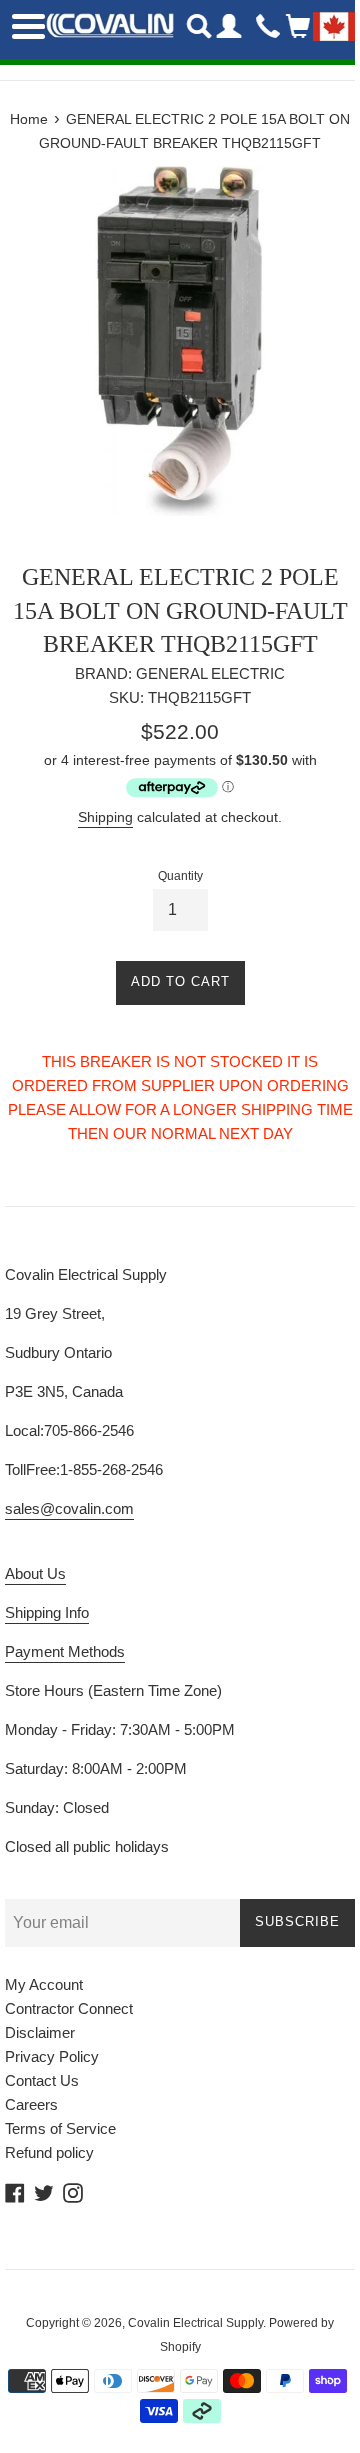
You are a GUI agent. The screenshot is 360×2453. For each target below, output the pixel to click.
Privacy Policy (52, 2056)
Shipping (105, 817)
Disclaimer (40, 2032)
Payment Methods (65, 1651)
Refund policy (49, 2152)
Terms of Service (60, 2128)
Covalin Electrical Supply (195, 2323)
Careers (31, 2104)
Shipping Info (47, 1612)
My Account (44, 1984)
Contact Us (42, 2080)
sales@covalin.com (69, 1508)
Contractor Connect (69, 2008)
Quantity (180, 876)
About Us (35, 1573)
